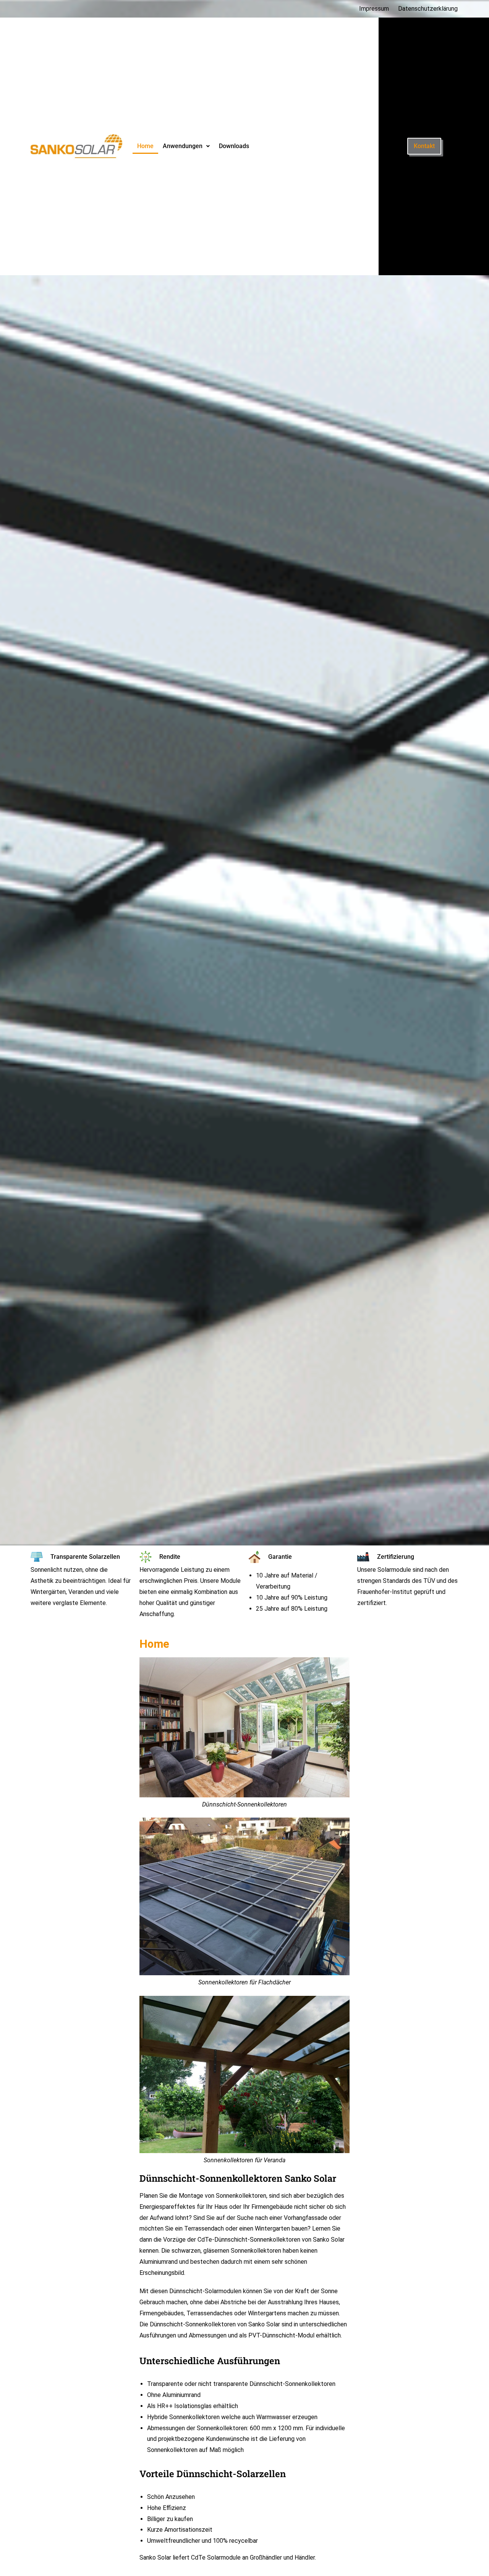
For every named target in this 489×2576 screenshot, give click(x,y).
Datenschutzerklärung (428, 9)
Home (145, 146)
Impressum (374, 9)
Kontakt (424, 146)
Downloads (234, 146)
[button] (186, 146)
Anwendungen (183, 146)
